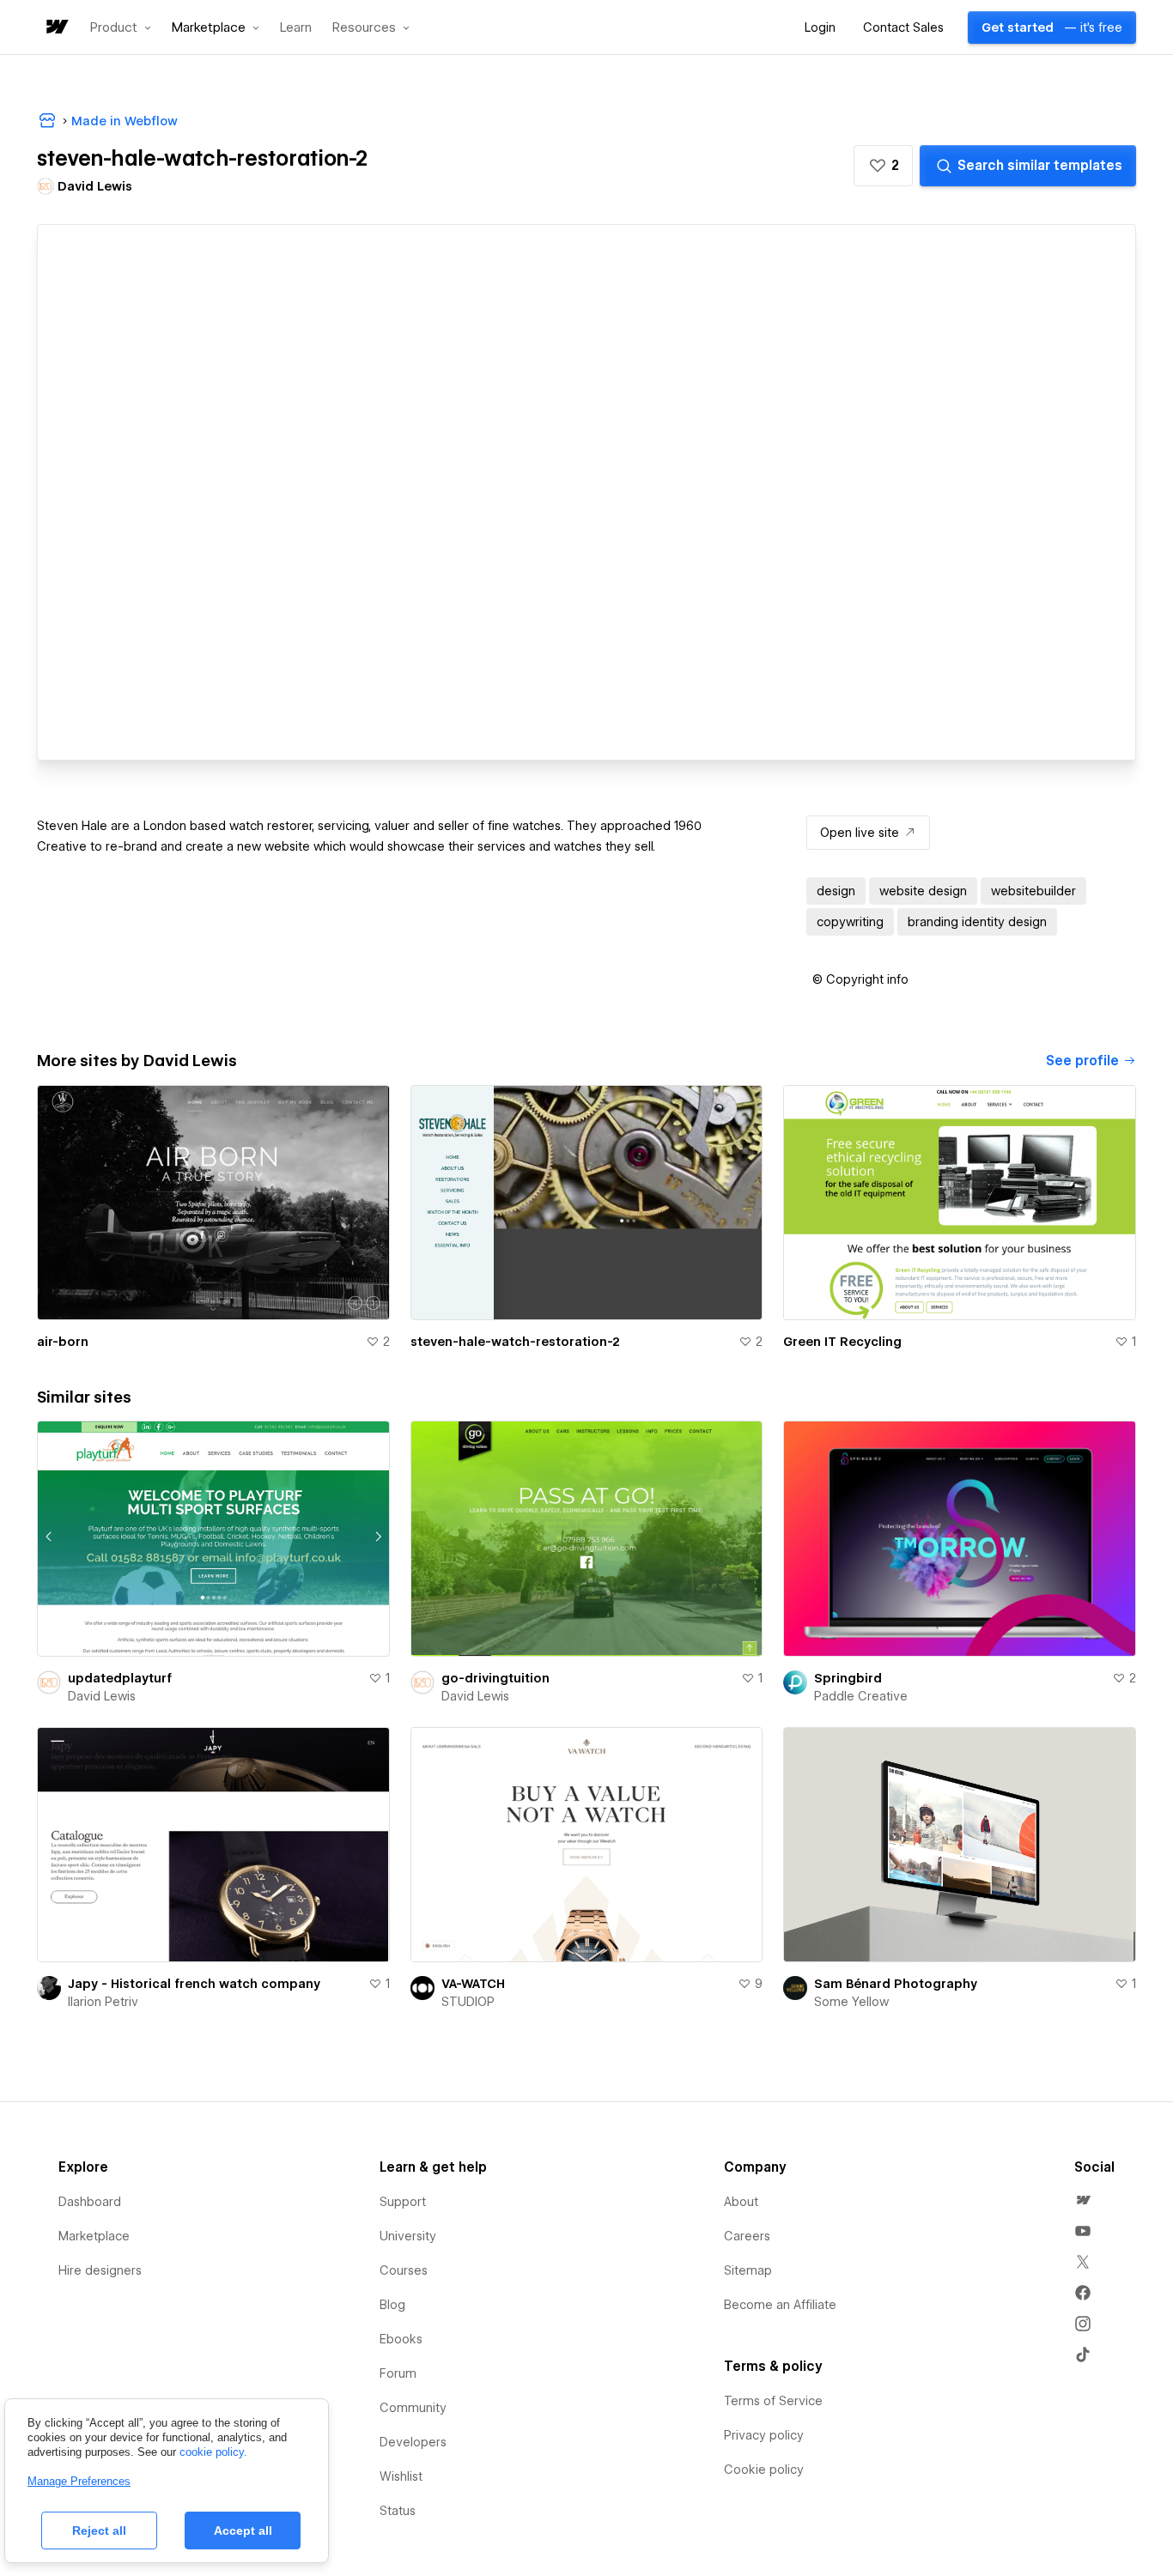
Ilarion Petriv (103, 2002)
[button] (121, 27)
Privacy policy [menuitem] (764, 2435)
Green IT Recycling (842, 1342)
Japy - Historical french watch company (194, 1984)
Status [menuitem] (398, 2511)
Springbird (848, 1678)
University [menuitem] (408, 2236)
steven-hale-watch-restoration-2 (515, 1342)
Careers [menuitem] (747, 2236)
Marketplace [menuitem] (94, 2236)
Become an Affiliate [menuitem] (780, 2305)
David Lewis (102, 1696)
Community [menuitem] (413, 2408)
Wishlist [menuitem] (401, 2476)
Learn (296, 28)
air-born (63, 1342)
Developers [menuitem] (413, 2442)
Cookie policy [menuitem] (764, 2470)
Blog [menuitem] (392, 2305)
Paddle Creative (861, 1696)
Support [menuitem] (403, 2202)
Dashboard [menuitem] (90, 2202)
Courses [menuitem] (404, 2270)
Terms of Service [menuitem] (773, 2401)
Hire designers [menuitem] (100, 2270)
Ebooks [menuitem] (401, 2339)
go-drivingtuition (495, 1678)
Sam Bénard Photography (896, 1984)
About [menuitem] (741, 2202)
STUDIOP (468, 2002)
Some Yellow (851, 2002)
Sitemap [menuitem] (748, 2270)
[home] (56, 28)
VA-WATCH (473, 1984)
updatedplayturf (120, 1678)
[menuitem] (1083, 2200)
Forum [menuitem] (398, 2373)
